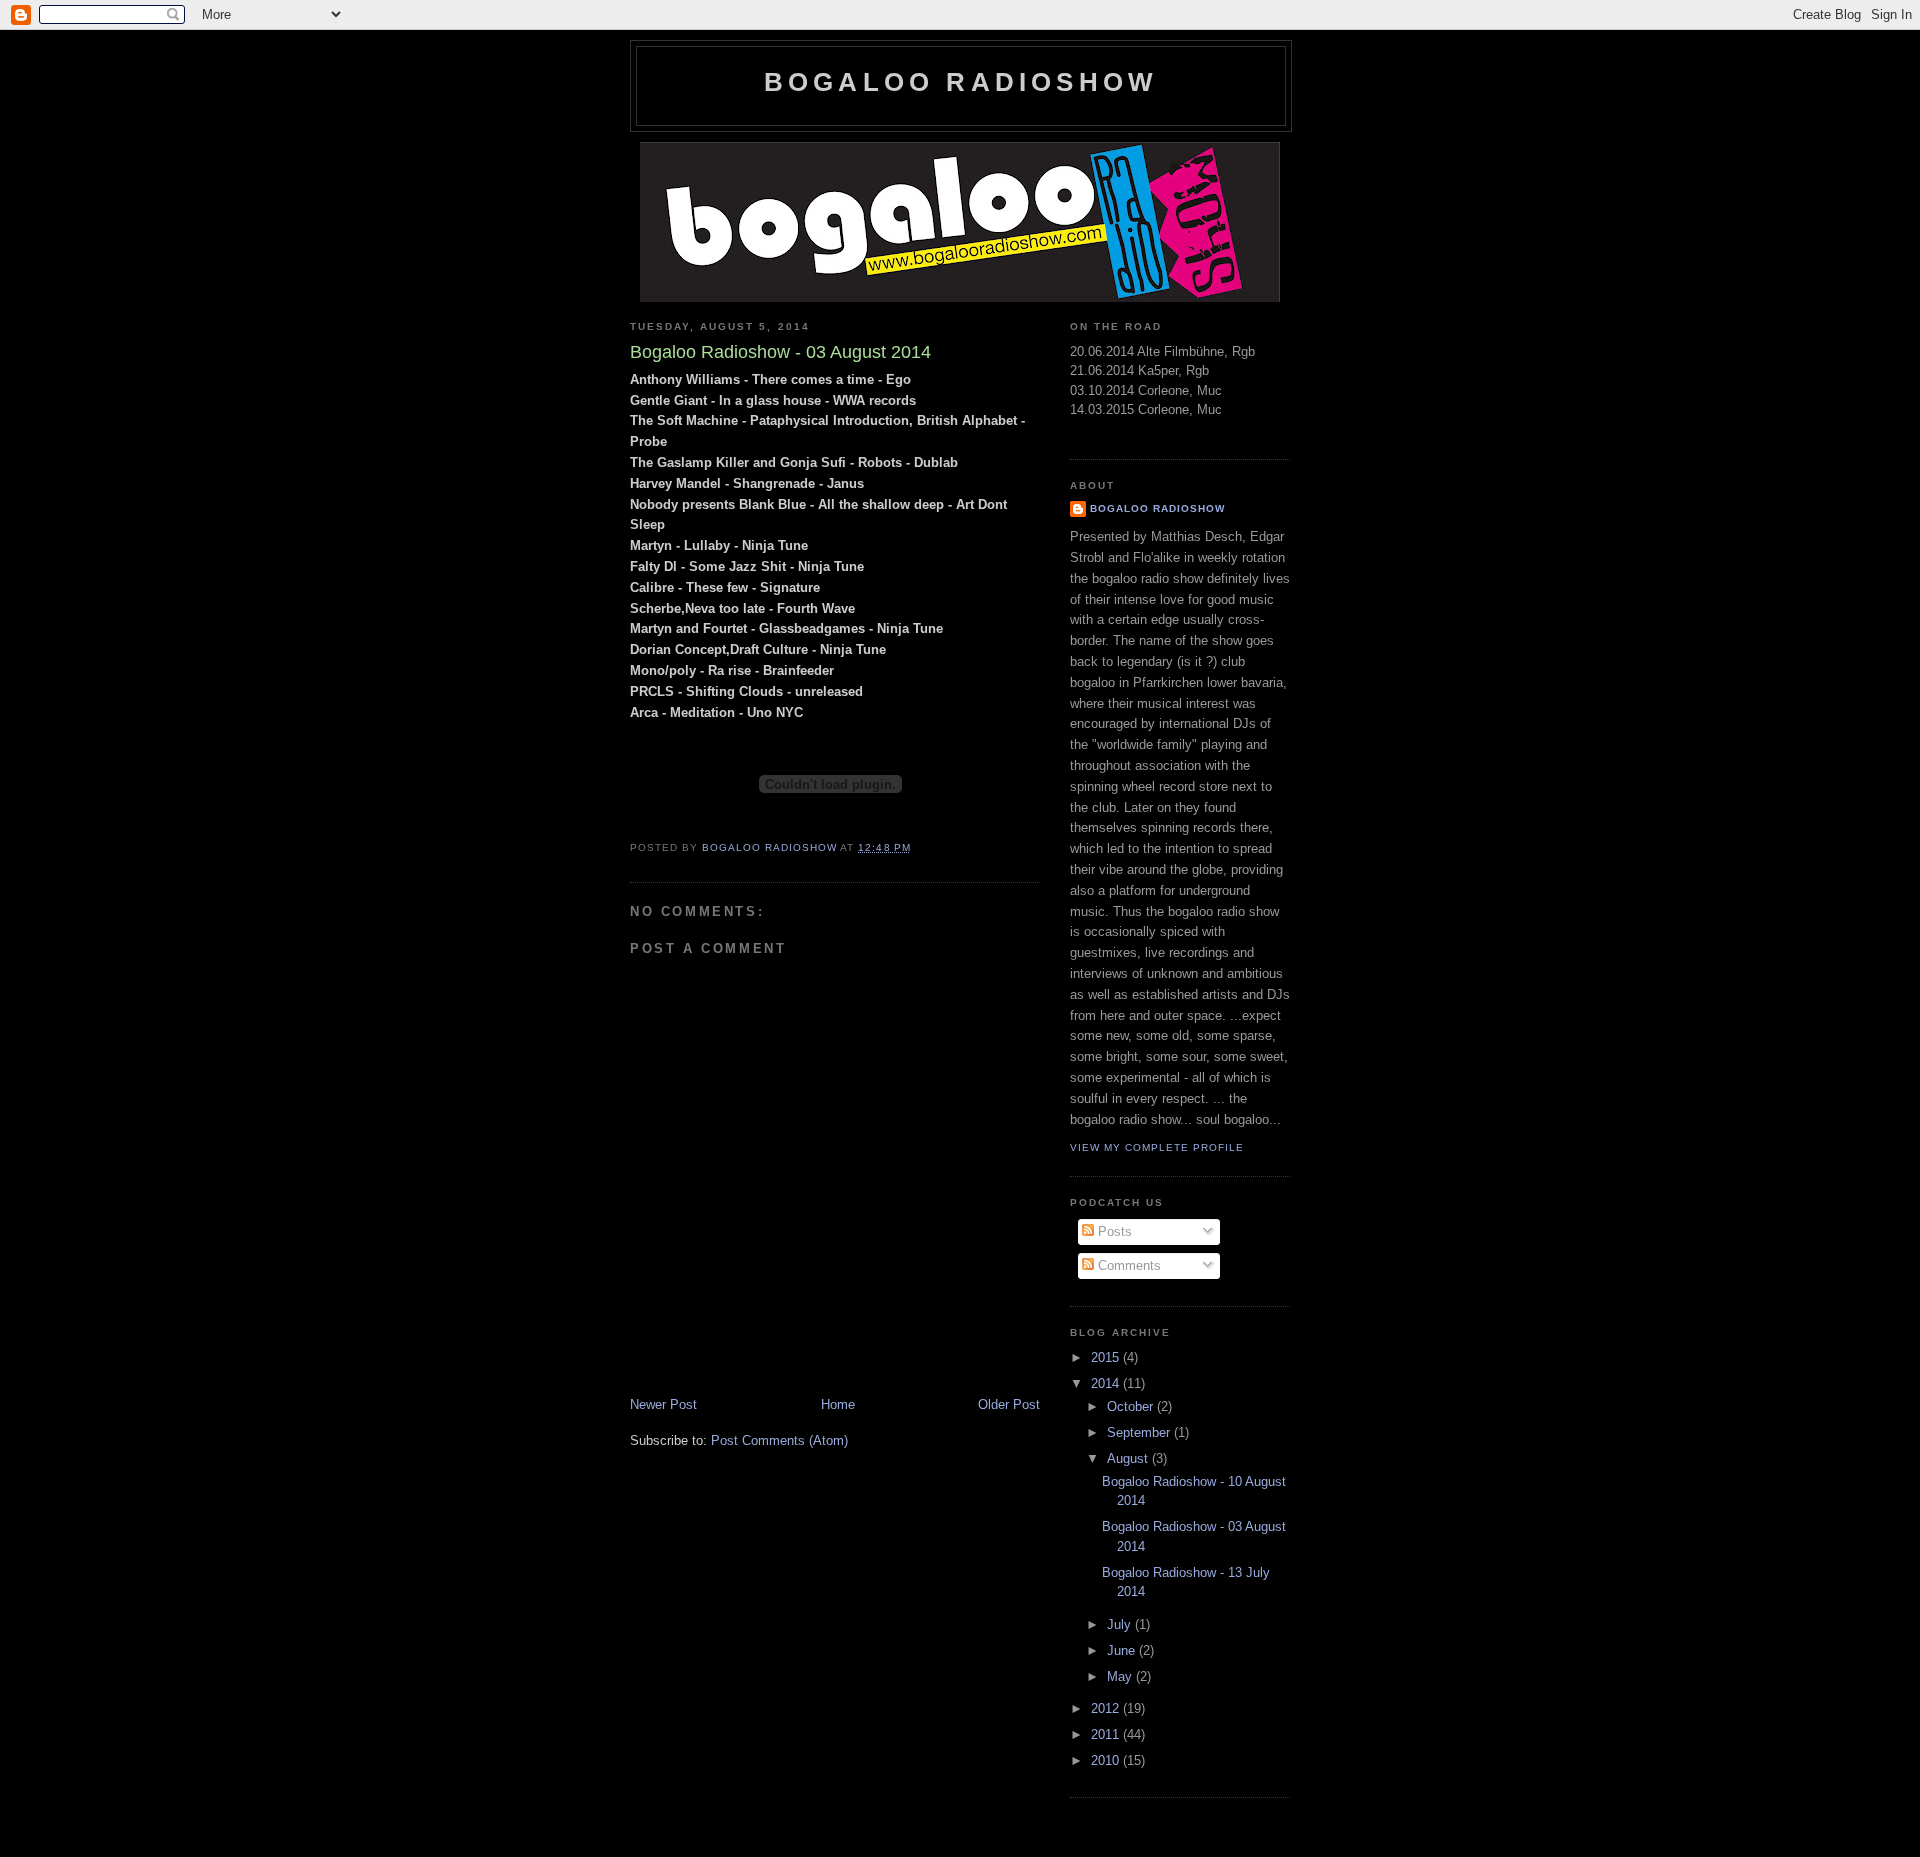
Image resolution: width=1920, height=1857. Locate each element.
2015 (1107, 1357)
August (1129, 1458)
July (1121, 1624)
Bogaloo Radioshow (961, 82)
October (1132, 1406)
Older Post (1009, 1404)
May (1121, 1676)
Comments (1127, 1265)
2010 (1107, 1760)
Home (838, 1404)
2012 (1107, 1708)
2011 (1107, 1734)
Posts (1113, 1231)
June (1123, 1650)
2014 (1107, 1383)
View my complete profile (1157, 1147)
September (1140, 1432)
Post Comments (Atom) (779, 1440)
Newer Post (663, 1404)
